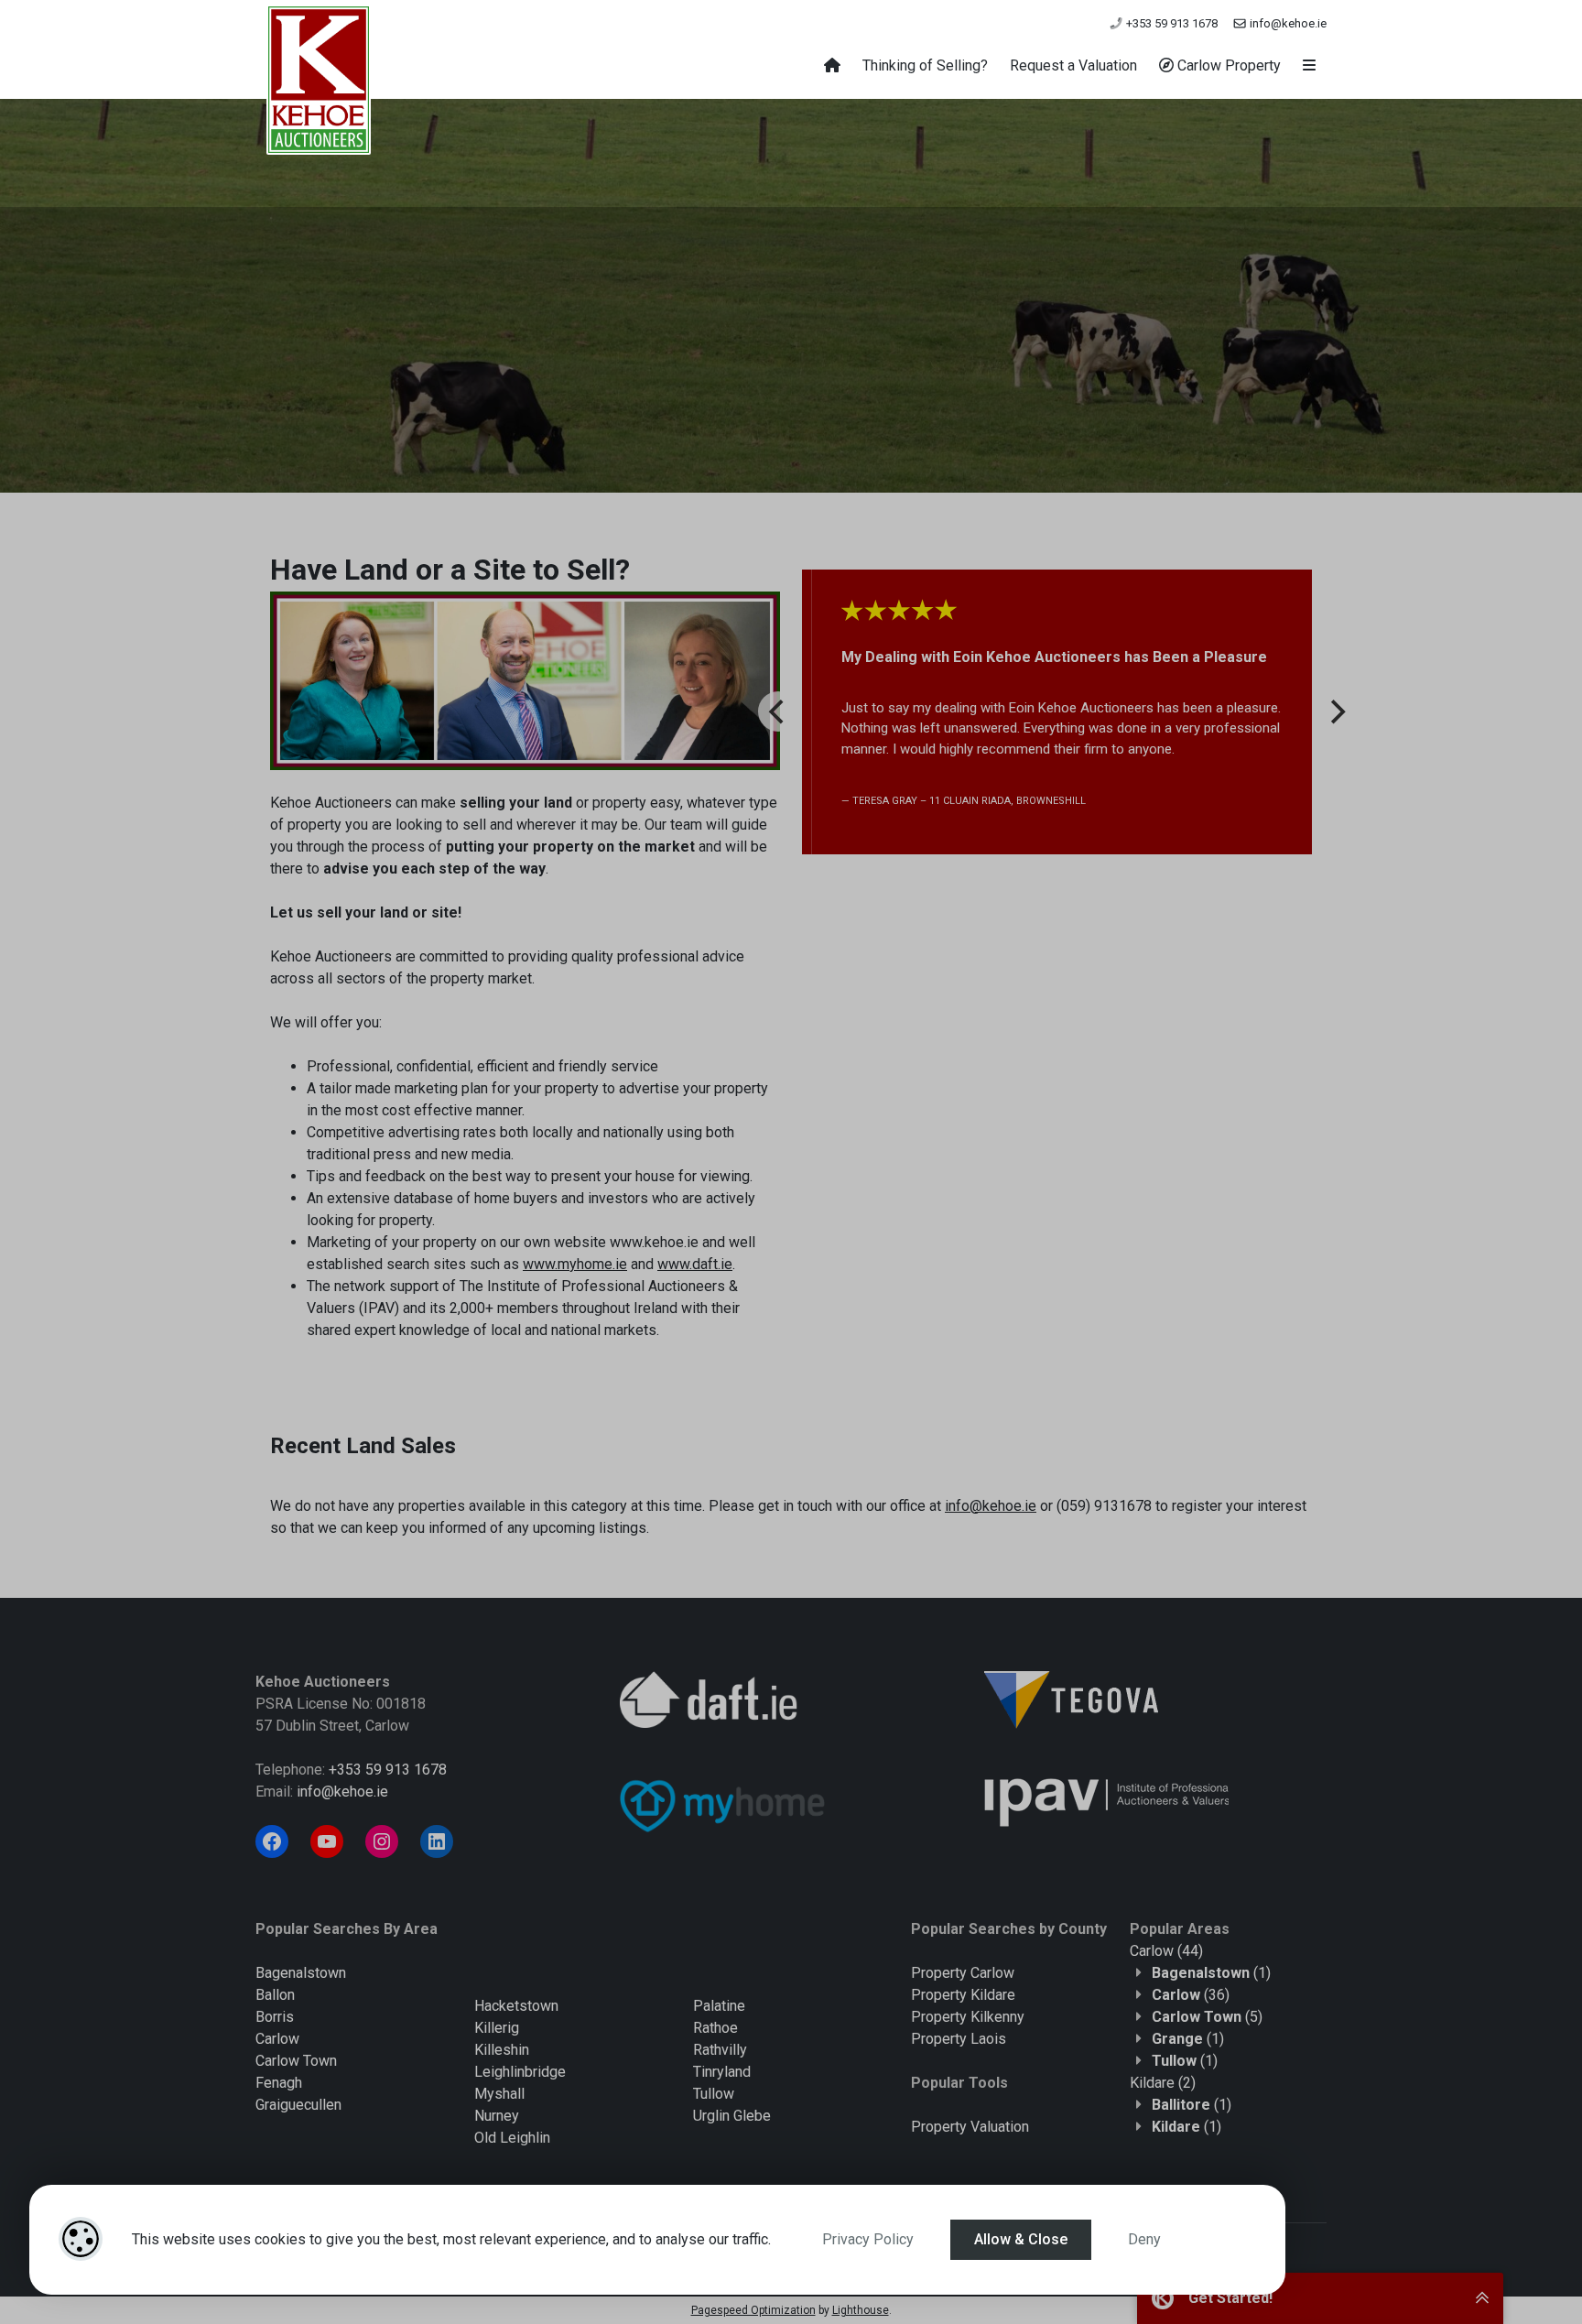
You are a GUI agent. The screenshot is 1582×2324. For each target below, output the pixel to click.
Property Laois (959, 2039)
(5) (1207, 2017)
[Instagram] (382, 1841)
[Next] (1336, 711)
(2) (1163, 2083)
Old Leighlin (512, 2138)
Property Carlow (963, 1973)
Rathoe (715, 2028)
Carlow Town (296, 2061)
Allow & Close (1021, 2239)
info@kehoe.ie (1287, 23)
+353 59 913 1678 (1170, 23)
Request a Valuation (1073, 65)
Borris (275, 2017)
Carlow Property (1227, 65)
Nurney (497, 2116)
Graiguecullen (298, 2105)
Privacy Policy (868, 2239)
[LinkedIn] (437, 1841)
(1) (1211, 1973)
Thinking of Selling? (925, 65)
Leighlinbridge (520, 2072)
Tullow (714, 2094)
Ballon (275, 1995)
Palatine (719, 2006)
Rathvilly (720, 2050)
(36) (1191, 1995)
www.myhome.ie (575, 1264)
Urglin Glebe (732, 2116)
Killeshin (502, 2050)
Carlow (277, 2039)
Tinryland (722, 2072)
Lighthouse (861, 2310)
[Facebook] (272, 1841)
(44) (1166, 1951)
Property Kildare (963, 1995)
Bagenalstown (301, 1973)
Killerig (497, 2028)
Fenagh (279, 2083)
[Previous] (778, 711)
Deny (1144, 2239)
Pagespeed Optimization (753, 2310)
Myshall (499, 2094)
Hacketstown (516, 2006)
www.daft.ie (695, 1264)
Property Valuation (970, 2127)
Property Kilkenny (968, 2017)
